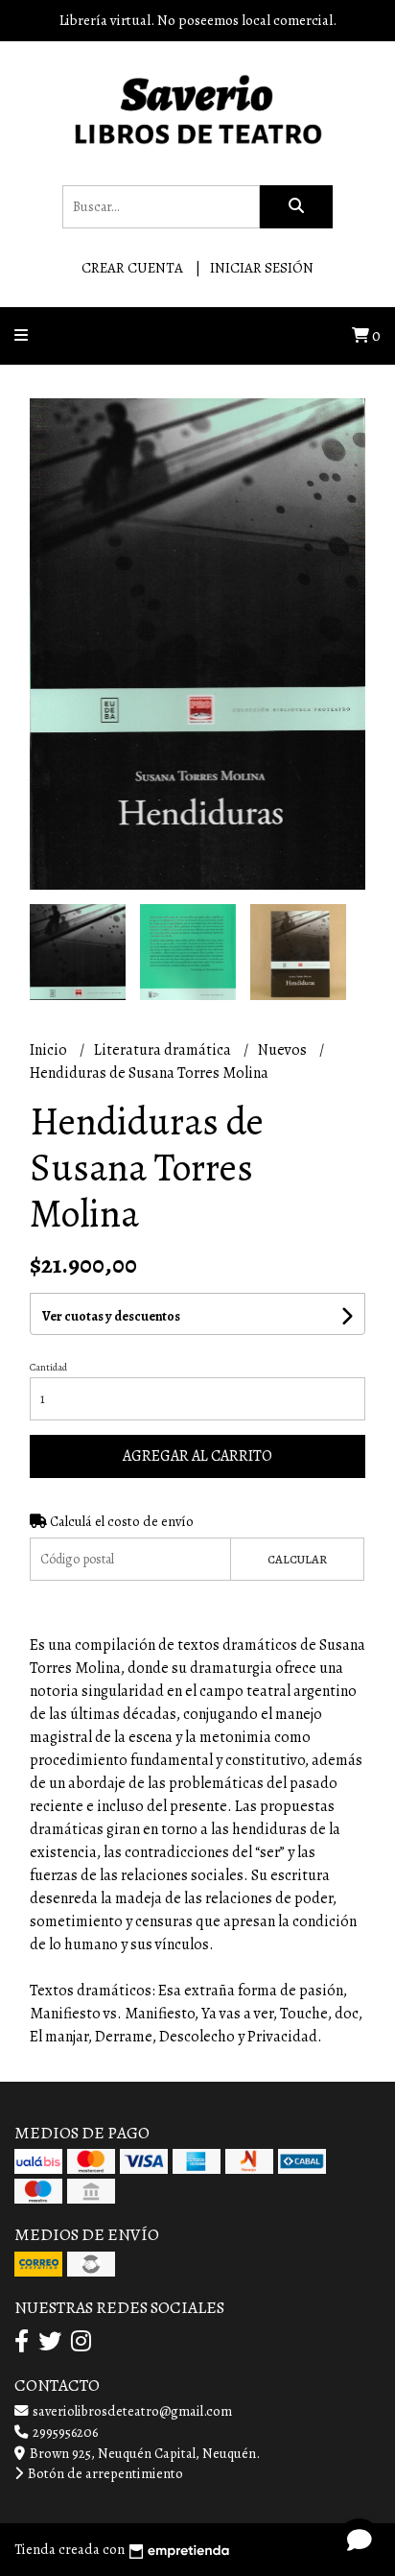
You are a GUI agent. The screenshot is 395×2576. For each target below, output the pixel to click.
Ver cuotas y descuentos (111, 1316)
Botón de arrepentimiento (104, 2473)
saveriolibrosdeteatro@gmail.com (131, 2411)
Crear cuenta (132, 268)
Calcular (297, 1559)
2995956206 (64, 2432)
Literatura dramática (164, 1050)
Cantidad (48, 1367)
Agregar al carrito (197, 1456)
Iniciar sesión (262, 268)
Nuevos (284, 1050)
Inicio (50, 1050)
